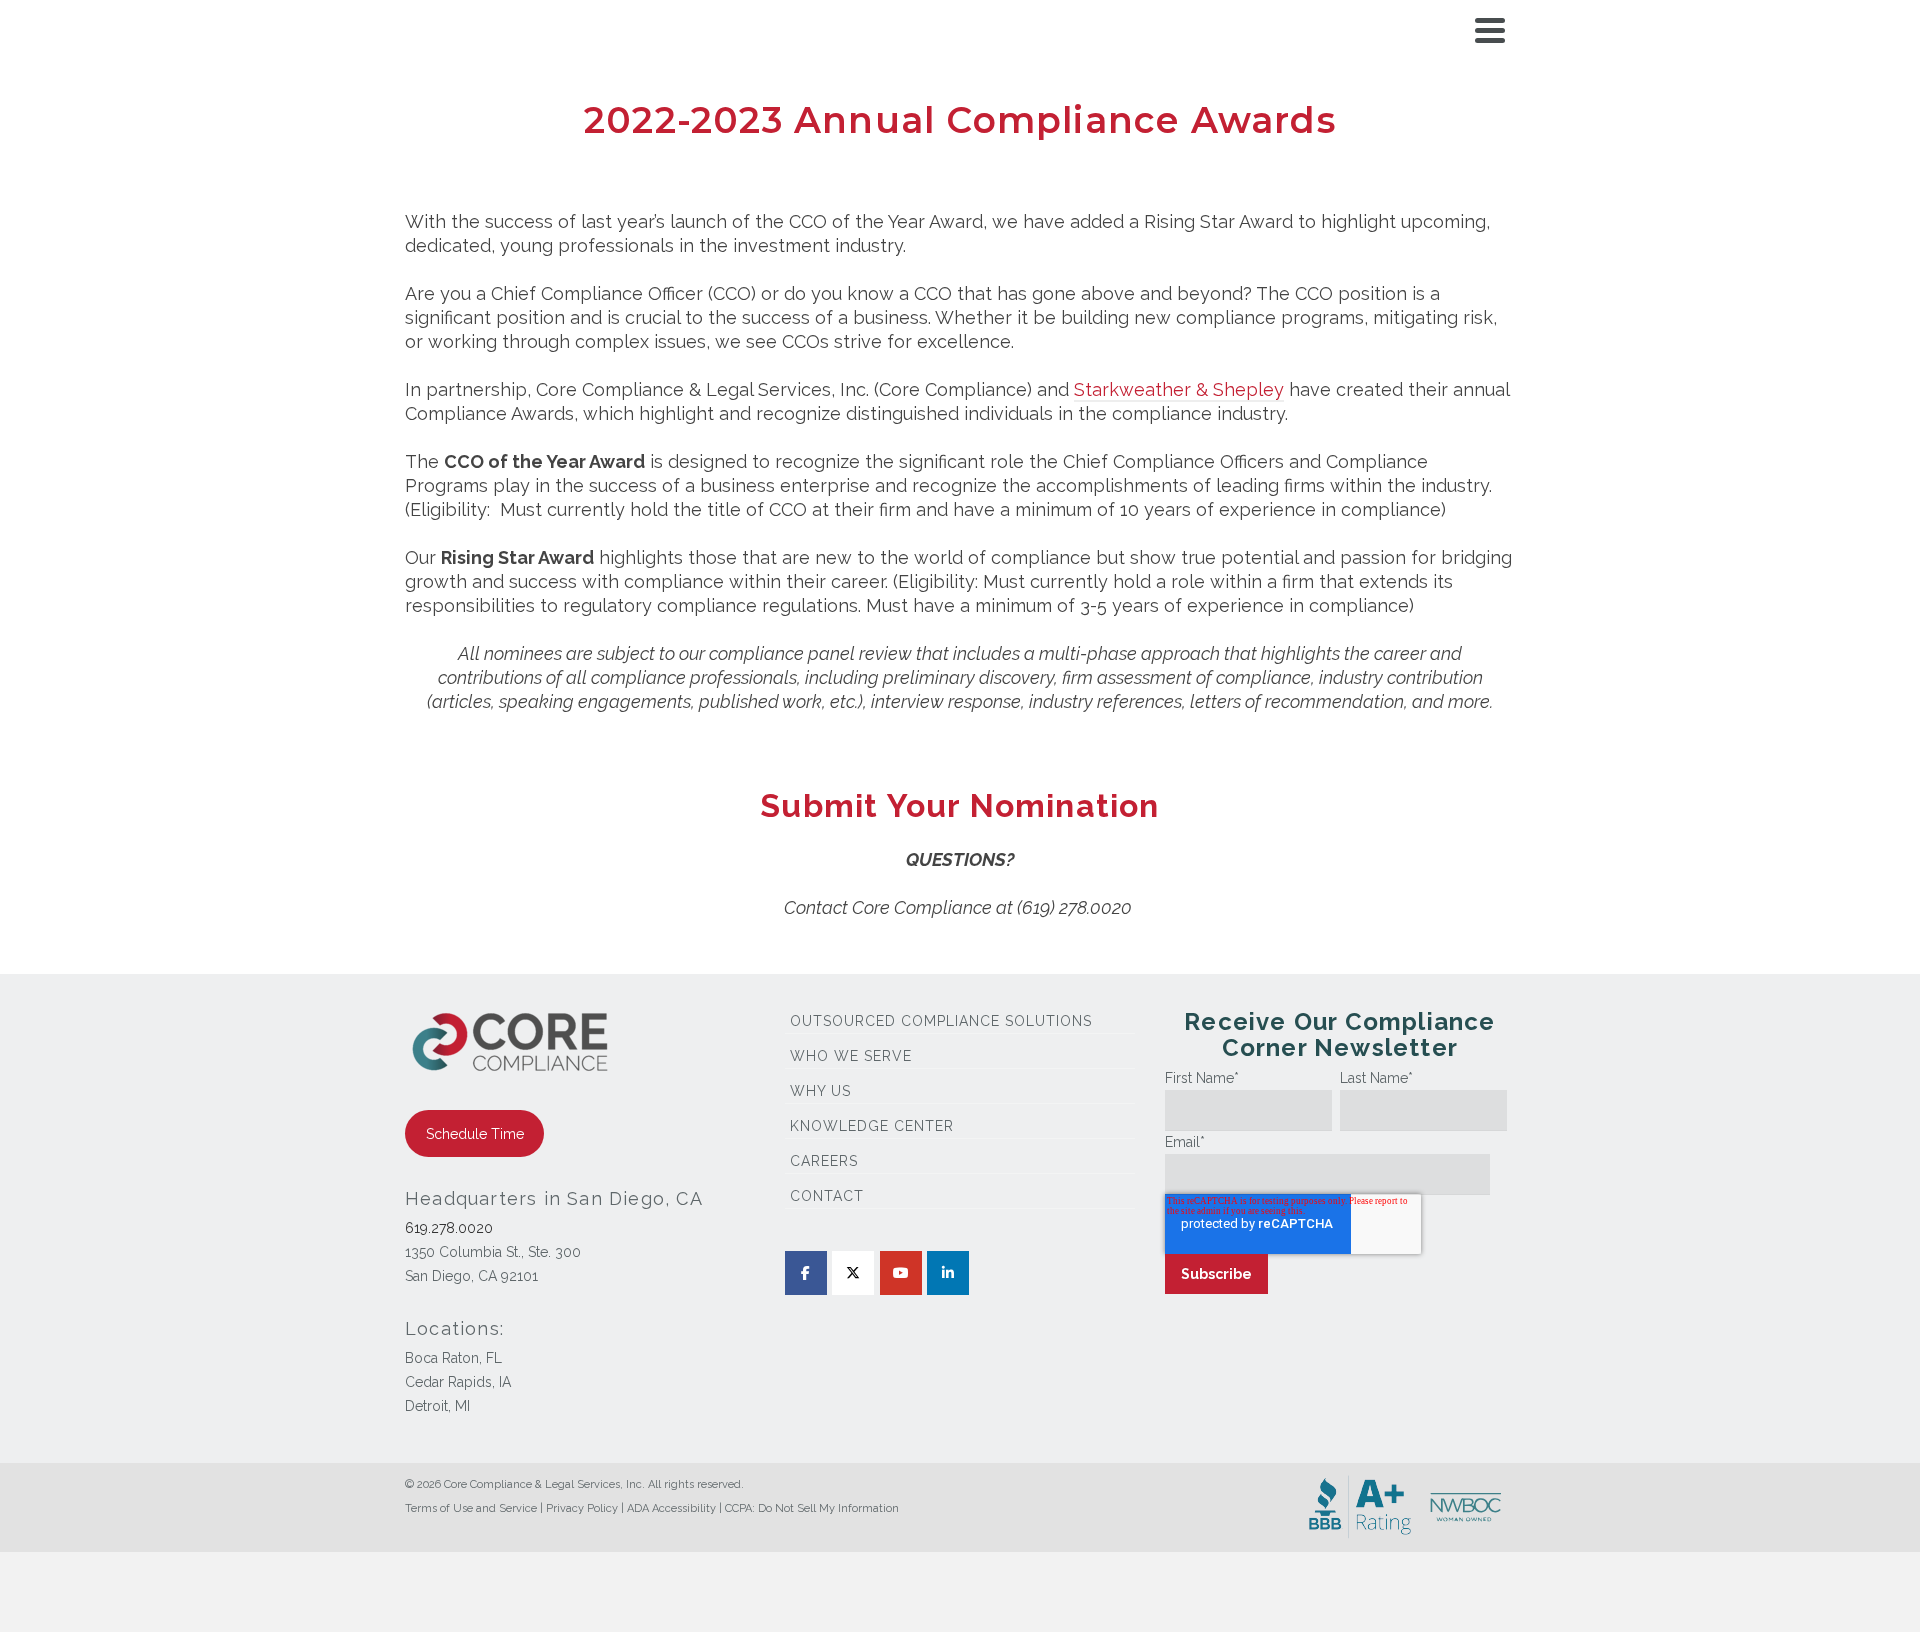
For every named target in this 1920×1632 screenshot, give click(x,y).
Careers (824, 1161)
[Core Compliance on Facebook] (806, 1273)
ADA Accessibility (671, 1508)
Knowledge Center (872, 1126)
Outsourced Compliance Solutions (941, 1021)
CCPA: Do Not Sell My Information (812, 1508)
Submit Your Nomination (959, 805)
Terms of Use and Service (471, 1508)
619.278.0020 (449, 1228)
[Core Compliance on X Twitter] (853, 1273)
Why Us (820, 1091)
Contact (827, 1196)
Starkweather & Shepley (1179, 389)
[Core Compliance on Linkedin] (948, 1273)
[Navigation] (1490, 30)
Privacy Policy (582, 1508)
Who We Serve (851, 1056)
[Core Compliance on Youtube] (901, 1273)
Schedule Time (475, 1134)
